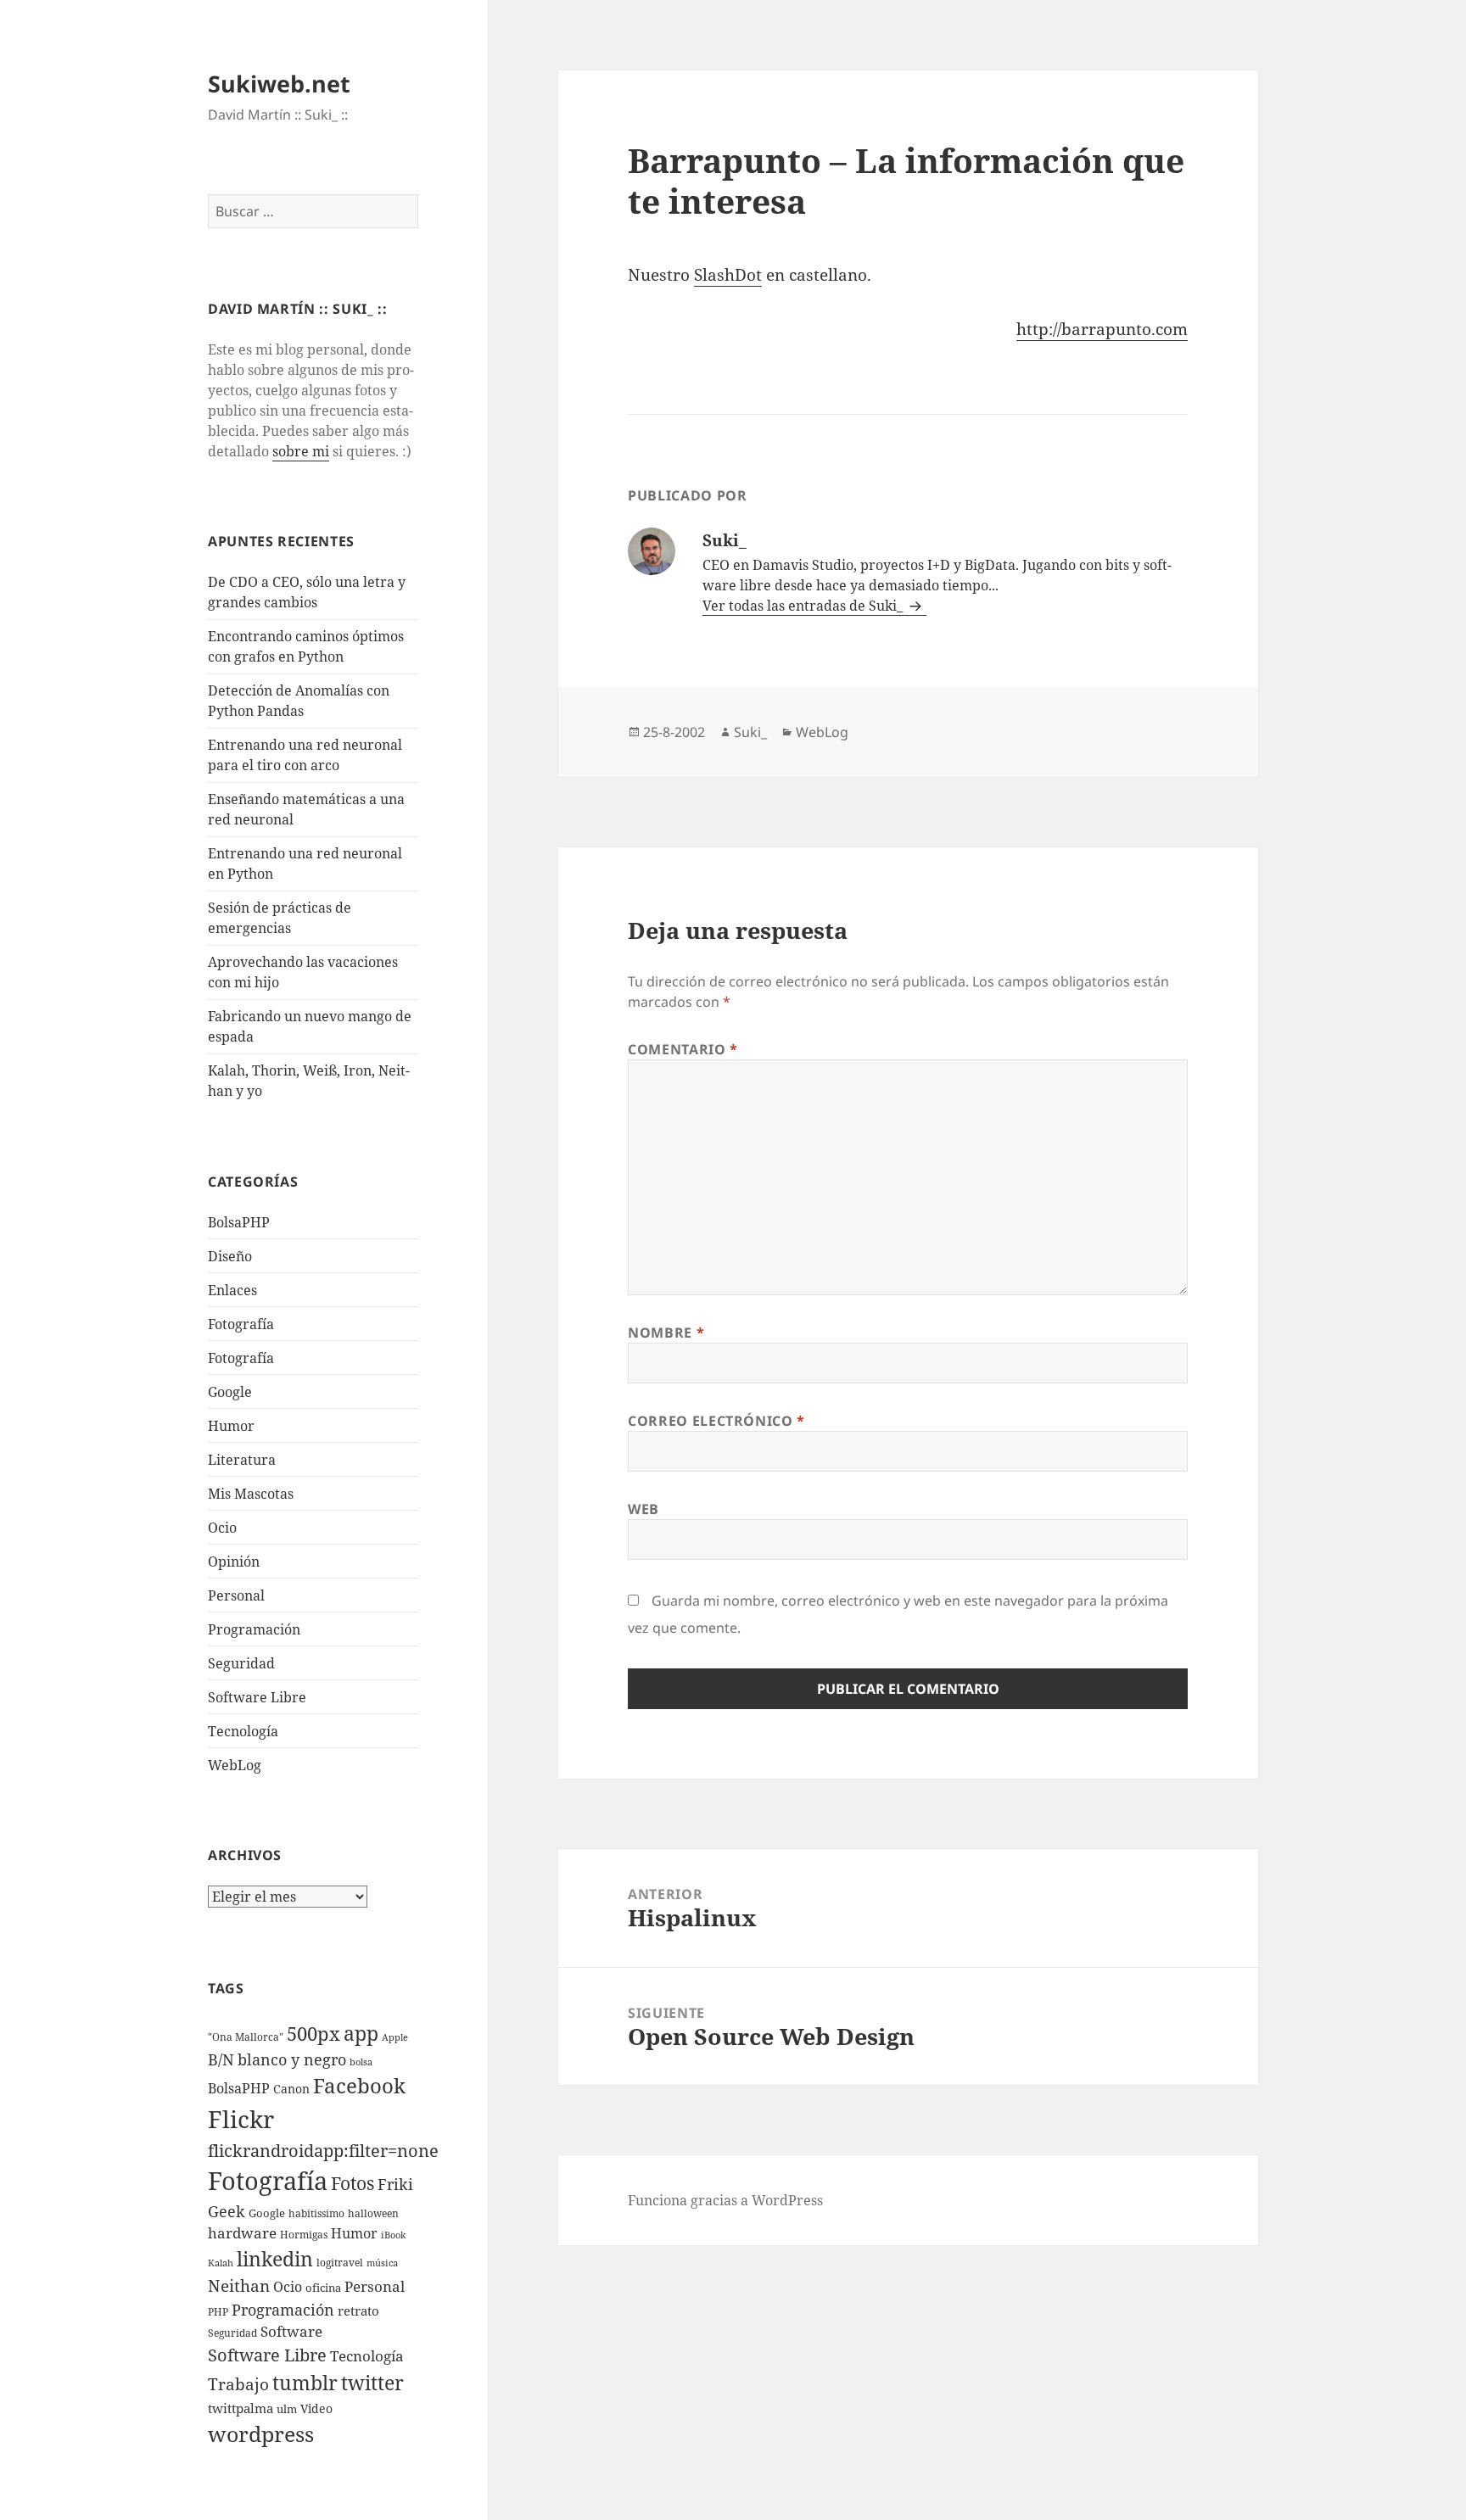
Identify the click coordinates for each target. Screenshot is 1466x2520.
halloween (373, 2213)
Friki (395, 2184)
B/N (221, 2059)
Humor (231, 1426)
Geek (227, 2211)
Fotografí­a (241, 1324)
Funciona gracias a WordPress (725, 2200)
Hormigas (304, 2235)
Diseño (230, 1256)
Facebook (359, 2086)
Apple (395, 2037)
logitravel (340, 2263)
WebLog (235, 1765)
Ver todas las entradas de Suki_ (804, 606)
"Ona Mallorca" (246, 2037)
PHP (218, 2312)
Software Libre (257, 1697)
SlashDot (728, 275)
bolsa (361, 2062)
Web (643, 1509)
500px (313, 2034)
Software (291, 2331)
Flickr (241, 2119)
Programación (254, 1629)
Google (230, 1392)
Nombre (666, 1333)
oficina (323, 2288)
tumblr (305, 2383)
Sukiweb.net (279, 84)
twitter (372, 2383)
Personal (236, 1595)
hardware (242, 2233)
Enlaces (232, 1290)
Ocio (222, 1528)
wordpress (261, 2433)
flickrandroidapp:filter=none (323, 2150)
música (382, 2263)
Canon (291, 2089)
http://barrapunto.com (1102, 329)
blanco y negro (292, 2059)
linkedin (275, 2259)
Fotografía (241, 1358)
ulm (287, 2409)
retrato (358, 2310)
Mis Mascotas (251, 1494)
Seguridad (241, 1663)
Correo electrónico (716, 1421)
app (361, 2033)
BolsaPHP (239, 1222)
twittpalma (241, 2408)
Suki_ (750, 732)
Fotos (353, 2183)
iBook (393, 2235)
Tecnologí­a (243, 1731)
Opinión (234, 1562)
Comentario (683, 1049)
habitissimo (316, 2213)
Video (316, 2408)
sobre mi (301, 451)
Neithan (239, 2286)
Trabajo (238, 2384)
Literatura (242, 1460)
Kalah (221, 2263)
